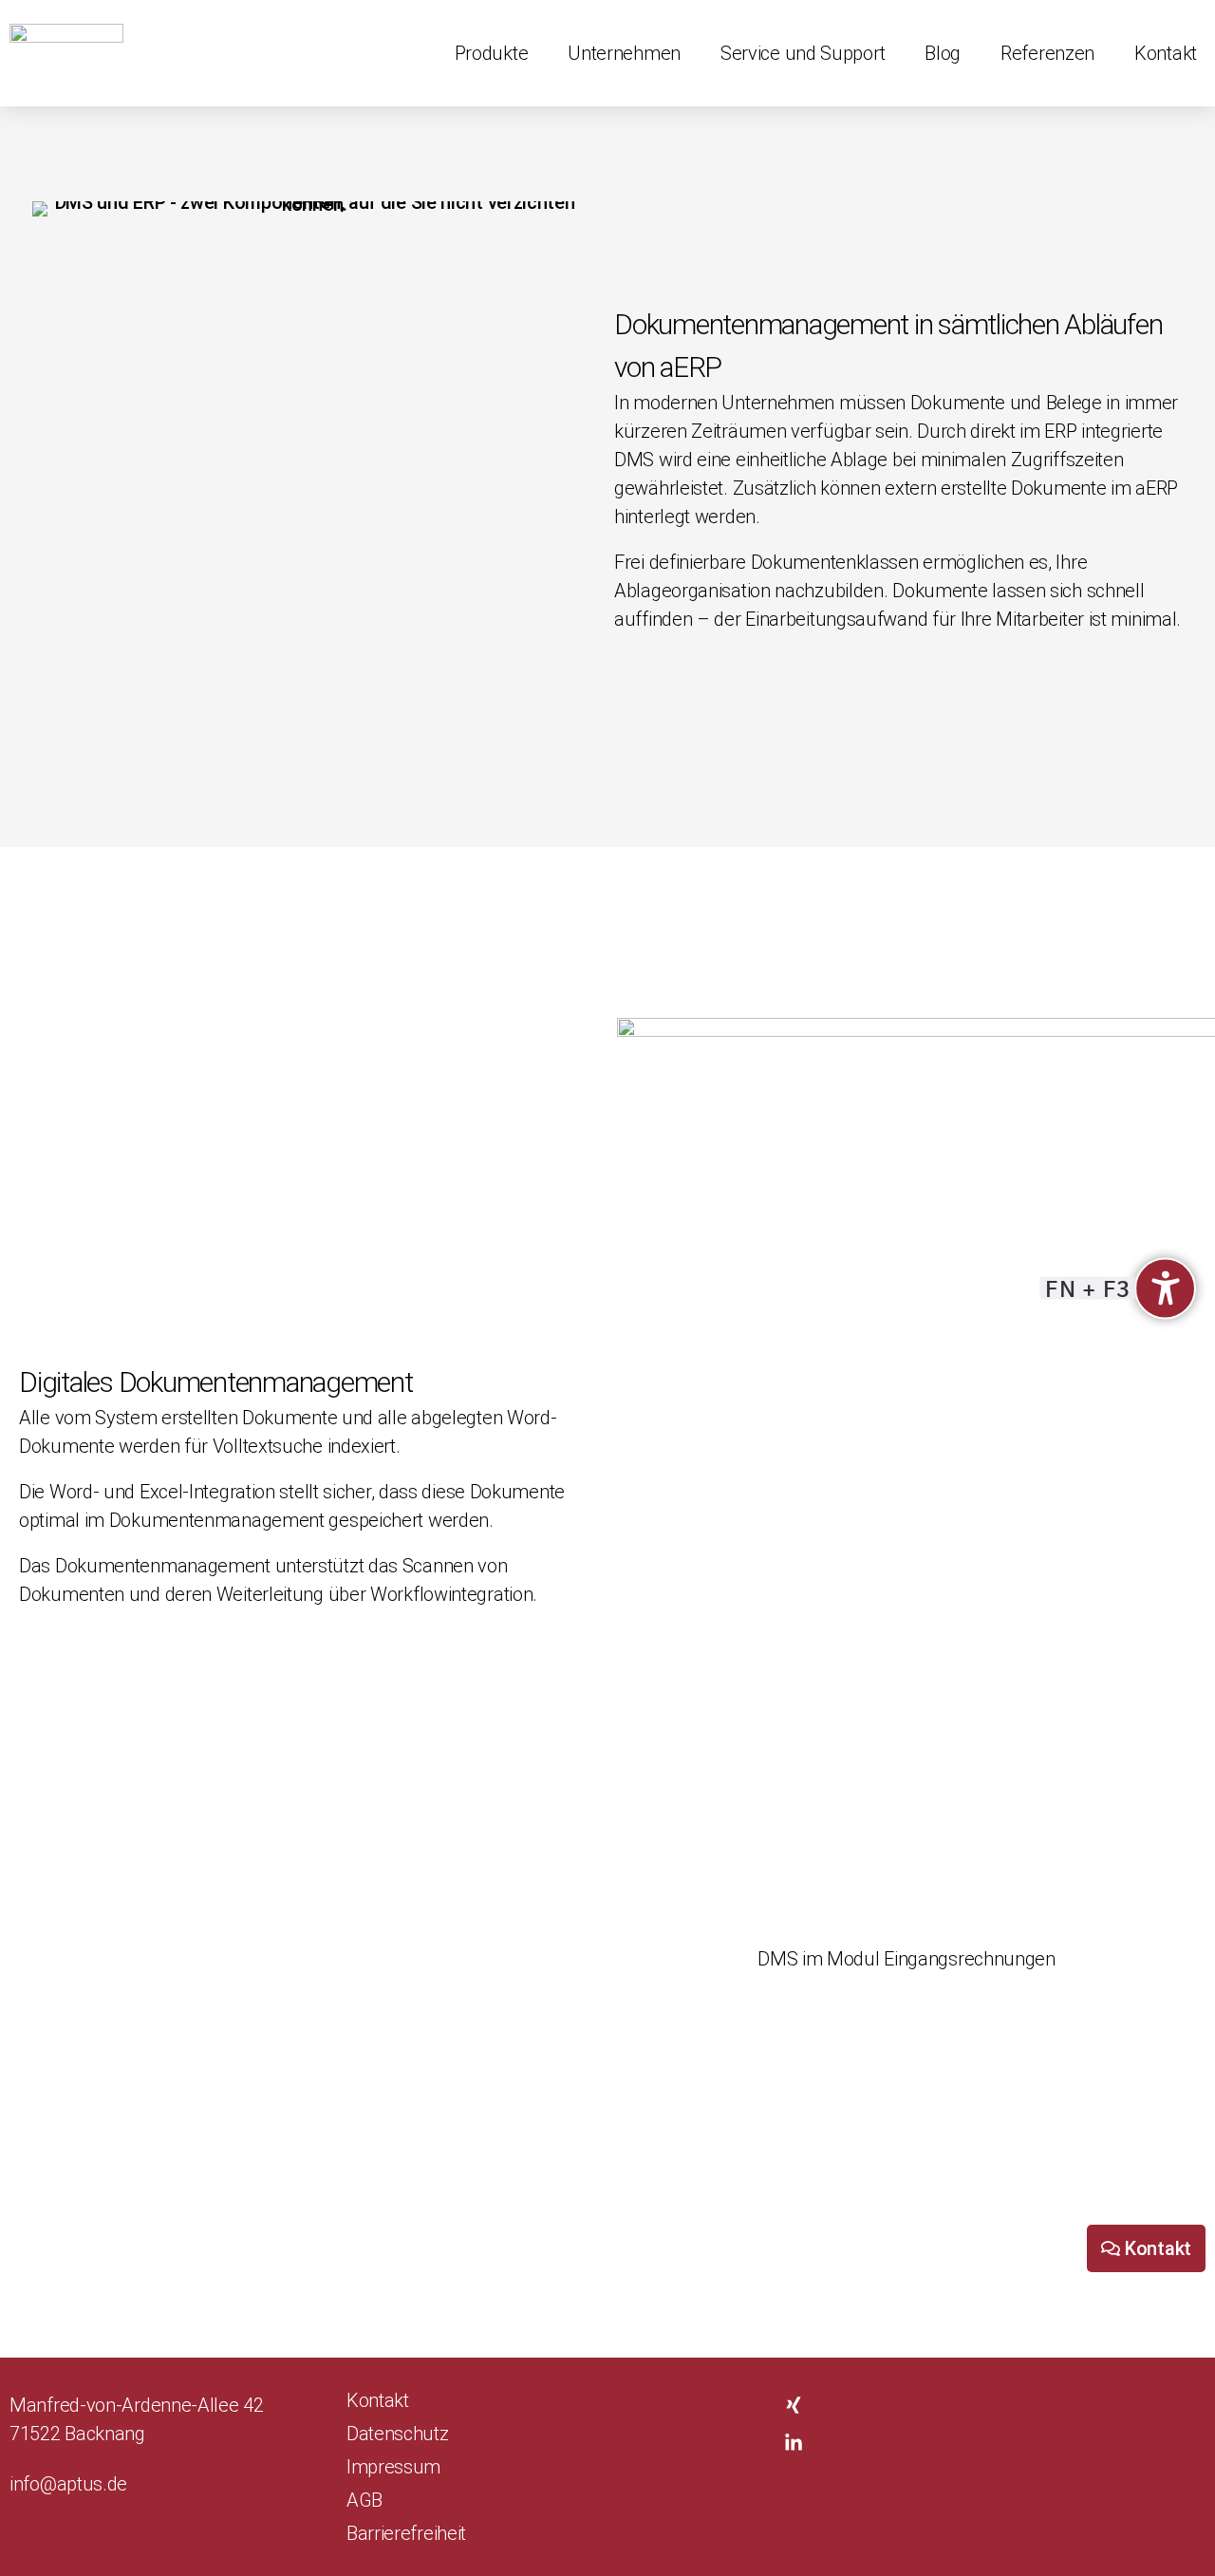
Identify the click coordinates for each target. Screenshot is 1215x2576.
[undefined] (1165, 1288)
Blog (943, 53)
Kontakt (1166, 53)
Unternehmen (624, 53)
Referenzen (1047, 53)
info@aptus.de (68, 2484)
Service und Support (803, 53)
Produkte (492, 53)
